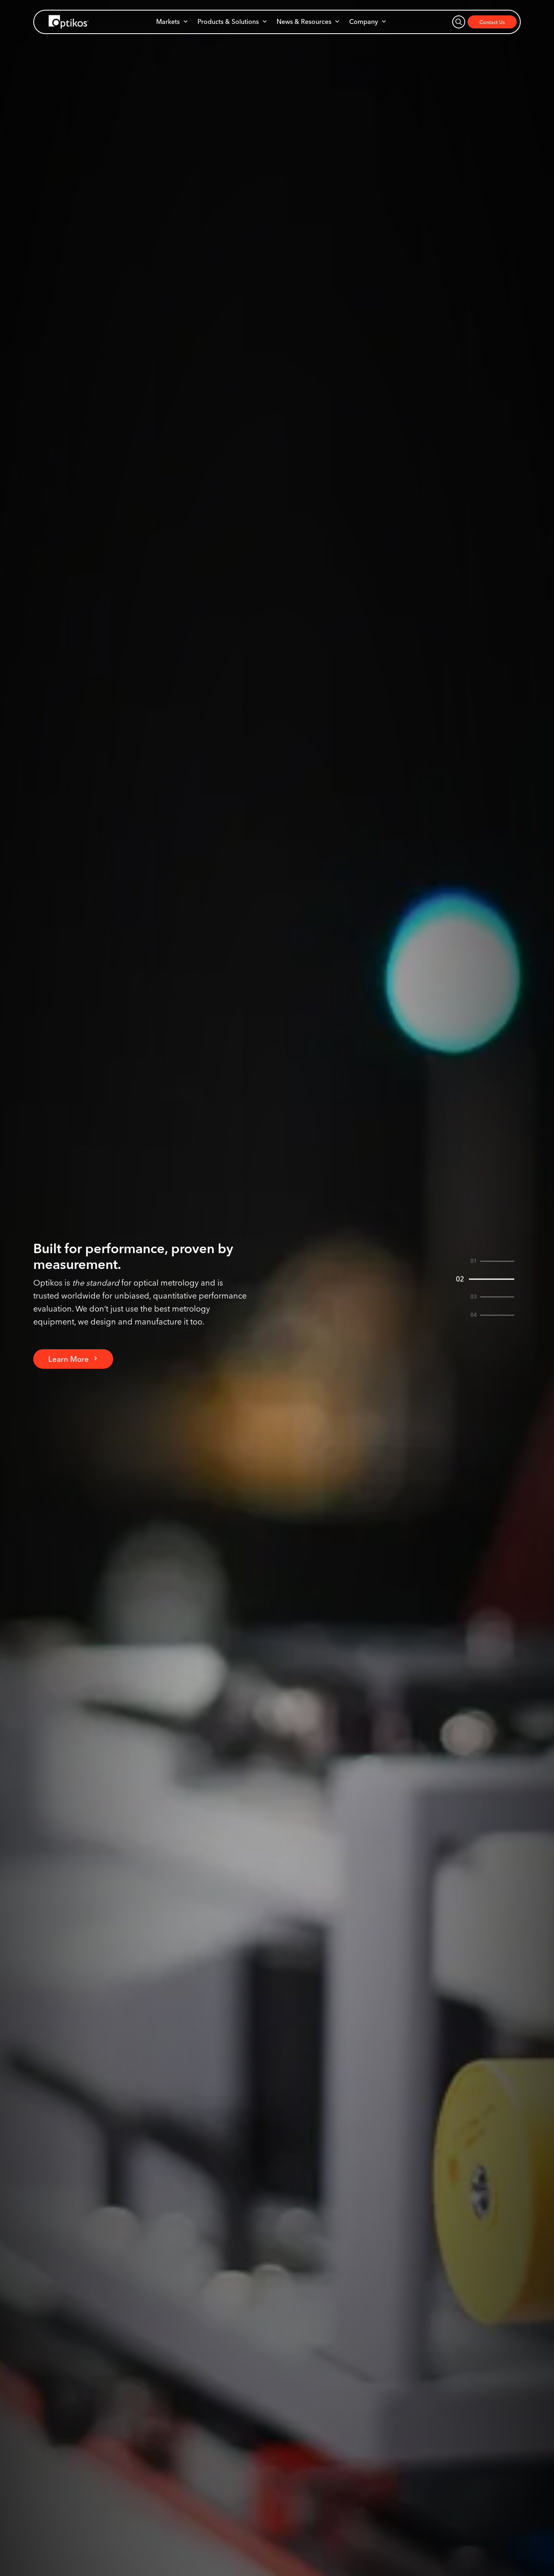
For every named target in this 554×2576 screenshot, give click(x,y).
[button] (172, 21)
